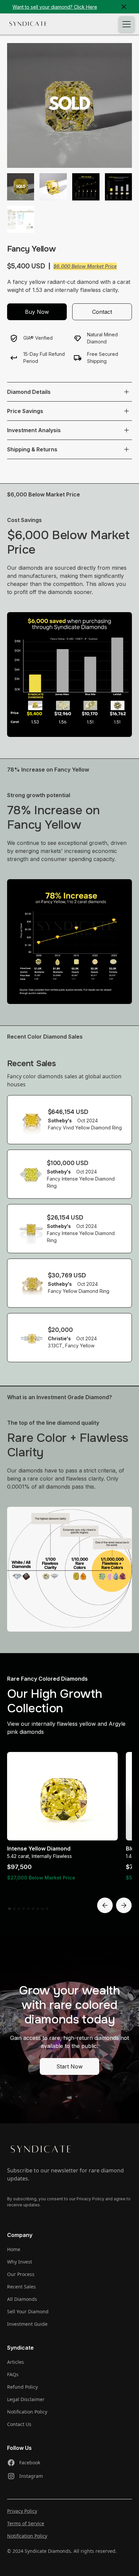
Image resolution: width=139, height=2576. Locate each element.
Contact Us (19, 2424)
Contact (102, 312)
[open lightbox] (70, 105)
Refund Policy (22, 2387)
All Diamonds (22, 2299)
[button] (125, 24)
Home (14, 2249)
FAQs (13, 2374)
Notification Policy (27, 2412)
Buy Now (37, 312)
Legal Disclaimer (26, 2399)
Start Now (69, 2066)
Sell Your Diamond (28, 2311)
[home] (28, 24)
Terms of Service (26, 2523)
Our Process (21, 2274)
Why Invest (20, 2262)
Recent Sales (21, 2287)
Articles (16, 2362)
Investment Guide (27, 2324)
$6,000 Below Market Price (85, 266)
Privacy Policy (22, 2511)
